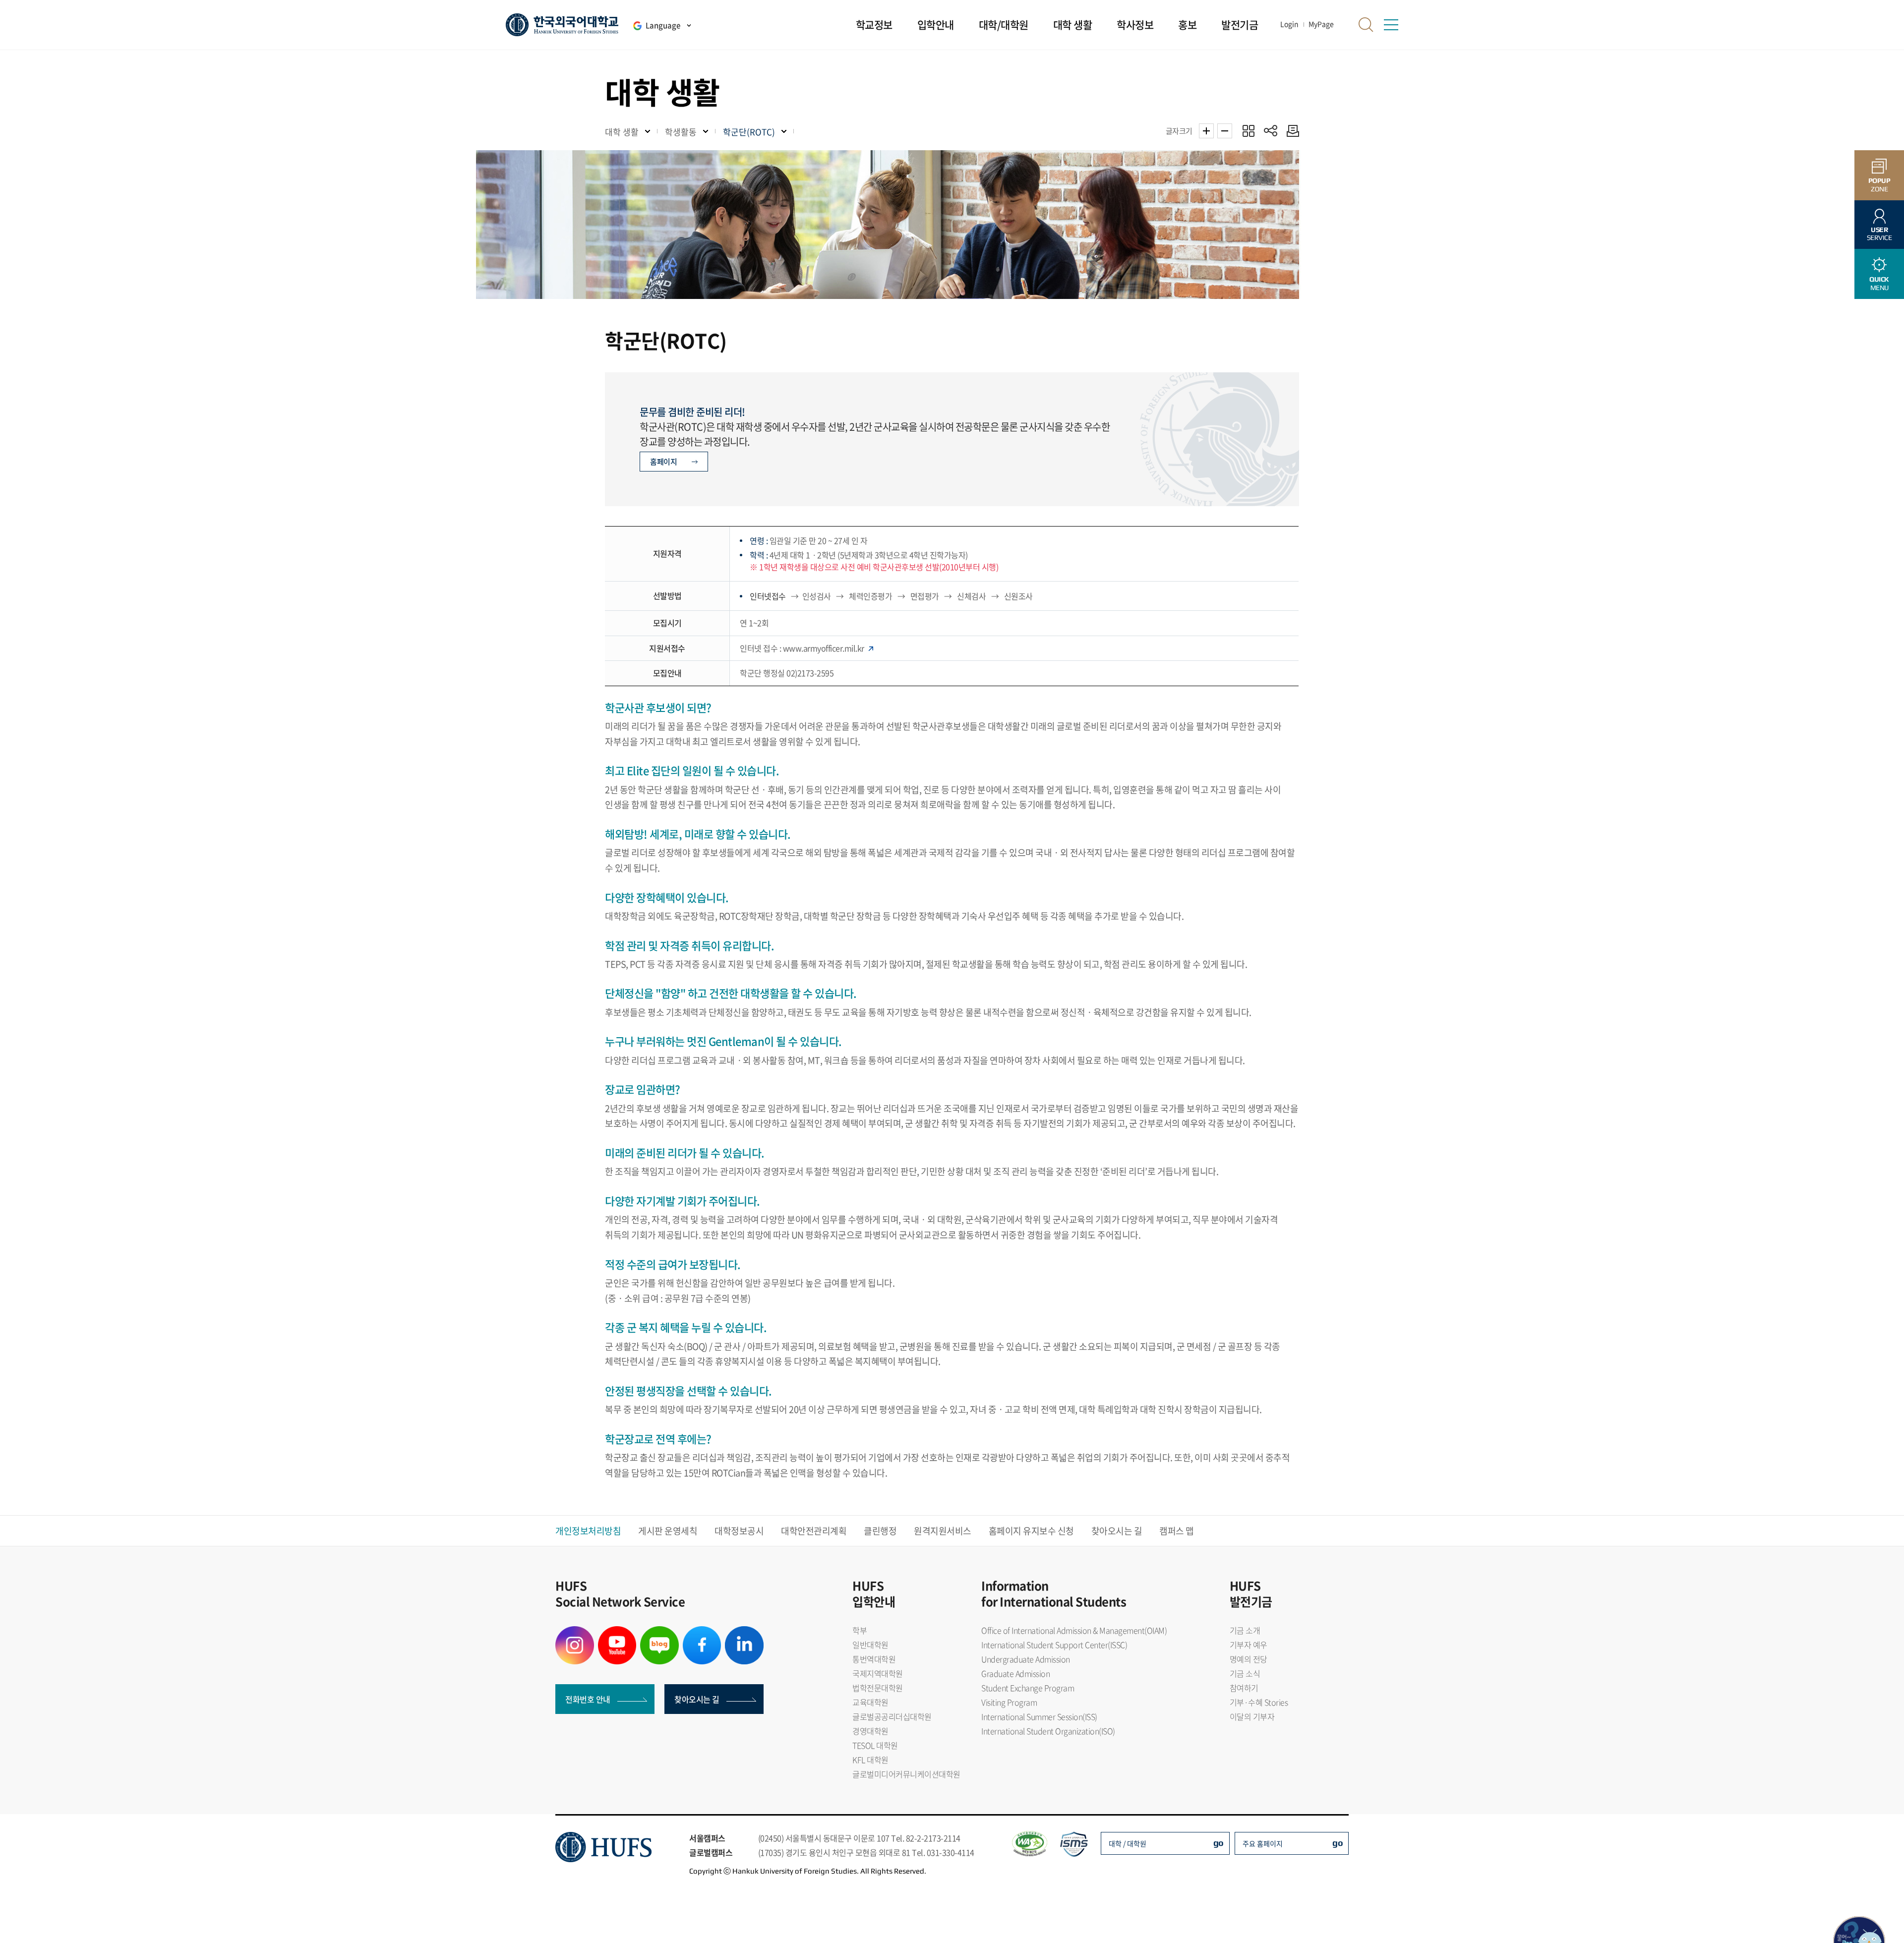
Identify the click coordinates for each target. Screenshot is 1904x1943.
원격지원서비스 (943, 1531)
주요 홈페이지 (1263, 1843)
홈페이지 (663, 462)
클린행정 (880, 1531)
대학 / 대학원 (1128, 1843)
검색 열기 (1366, 25)
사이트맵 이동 (1391, 25)
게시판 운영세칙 (668, 1531)
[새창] (575, 1632)
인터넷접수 (769, 596)
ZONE (1879, 185)
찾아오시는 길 (1117, 1531)
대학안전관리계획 (814, 1531)
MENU (1879, 283)
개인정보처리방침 (588, 1531)
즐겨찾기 (1248, 131)
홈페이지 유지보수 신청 (1031, 1531)
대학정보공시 (739, 1531)
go (1219, 1843)
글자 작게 (1225, 131)
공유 (1271, 131)
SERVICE (1879, 234)
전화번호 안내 (588, 1699)
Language (663, 25)
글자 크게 (1206, 131)
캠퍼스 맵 (1177, 1531)
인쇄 (1290, 131)
